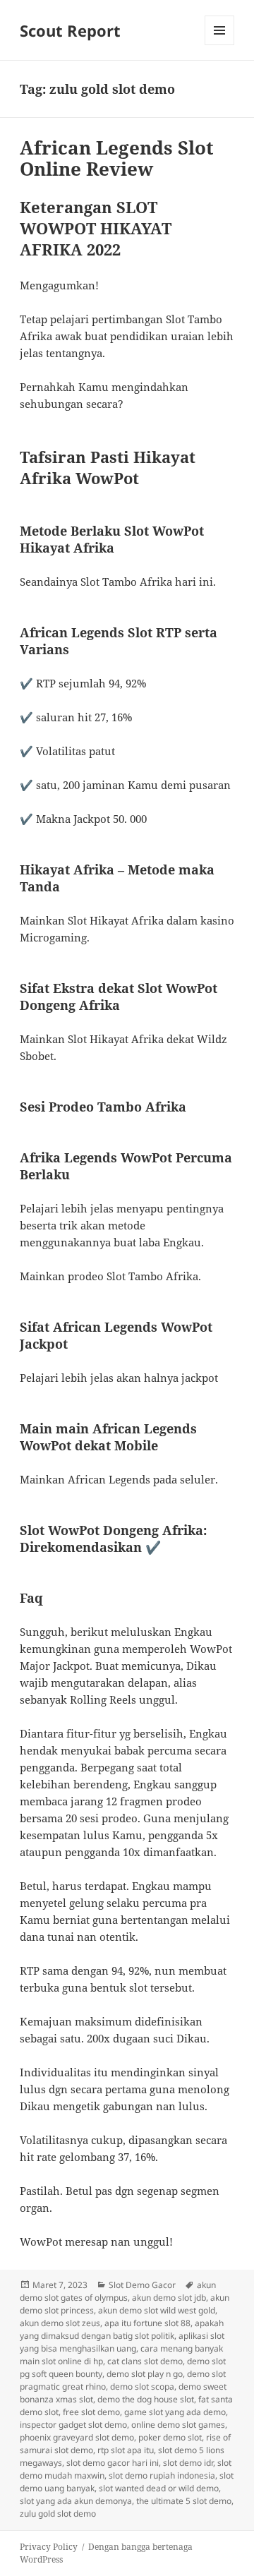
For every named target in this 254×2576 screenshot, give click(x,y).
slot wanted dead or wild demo (159, 2488)
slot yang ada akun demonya (76, 2501)
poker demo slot (170, 2437)
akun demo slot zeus (60, 2323)
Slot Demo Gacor (142, 2285)
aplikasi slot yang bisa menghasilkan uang (122, 2342)
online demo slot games (178, 2425)
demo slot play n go (145, 2374)
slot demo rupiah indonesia (162, 2475)
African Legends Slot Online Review (117, 158)
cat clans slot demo (145, 2361)
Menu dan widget (220, 45)
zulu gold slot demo (58, 2514)
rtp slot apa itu (126, 2450)
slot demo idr (188, 2463)
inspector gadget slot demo (73, 2425)
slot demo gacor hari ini (113, 2463)
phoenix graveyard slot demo (77, 2437)
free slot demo (91, 2412)
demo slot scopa (142, 2387)
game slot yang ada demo (175, 2412)
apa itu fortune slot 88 (147, 2323)
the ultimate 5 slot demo (184, 2501)
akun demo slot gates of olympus (118, 2291)
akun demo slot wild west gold (157, 2310)
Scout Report (70, 30)
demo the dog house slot (146, 2399)
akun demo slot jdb (169, 2298)
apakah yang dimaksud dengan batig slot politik (122, 2329)
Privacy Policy (49, 2547)
